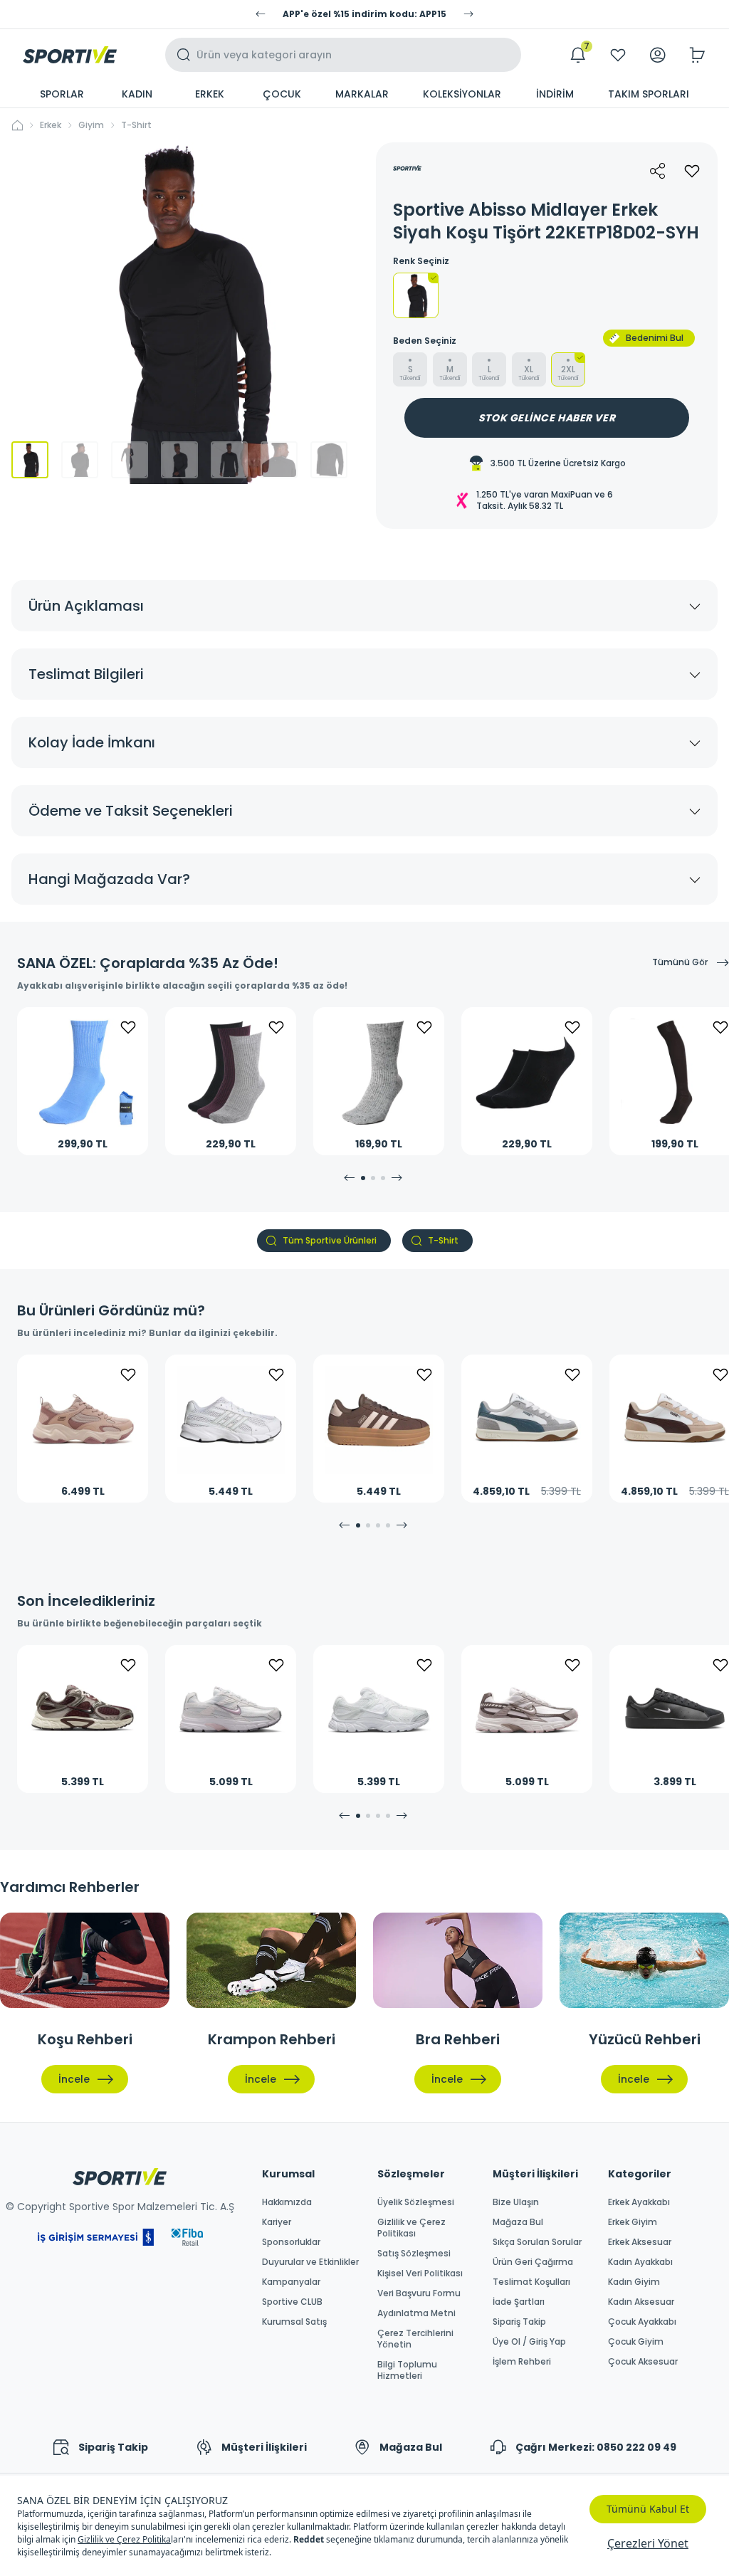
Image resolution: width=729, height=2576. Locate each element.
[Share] (658, 171)
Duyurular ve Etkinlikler (310, 2262)
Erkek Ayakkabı (639, 2202)
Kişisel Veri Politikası (420, 2273)
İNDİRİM (555, 94)
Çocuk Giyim (636, 2342)
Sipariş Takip (519, 2322)
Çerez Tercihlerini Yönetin (415, 2339)
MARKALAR (362, 94)
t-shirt (136, 125)
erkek (51, 125)
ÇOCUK (282, 94)
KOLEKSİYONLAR (462, 94)
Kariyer (277, 2222)
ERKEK (210, 94)
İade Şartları (519, 2302)
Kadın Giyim (634, 2282)
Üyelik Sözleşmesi (416, 2202)
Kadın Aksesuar (641, 2302)
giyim (91, 125)
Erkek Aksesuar (640, 2242)
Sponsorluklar (291, 2242)
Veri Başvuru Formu (419, 2293)
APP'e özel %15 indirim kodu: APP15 (364, 14)
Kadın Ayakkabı (640, 2262)
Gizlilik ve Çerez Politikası (411, 2228)
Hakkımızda (287, 2202)
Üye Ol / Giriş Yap (529, 2342)
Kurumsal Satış (294, 2322)
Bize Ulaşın (516, 2202)
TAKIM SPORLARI (649, 94)
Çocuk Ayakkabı (642, 2322)
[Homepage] (70, 55)
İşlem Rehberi (522, 2362)
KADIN (137, 94)
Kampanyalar (291, 2282)
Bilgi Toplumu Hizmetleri (407, 2370)
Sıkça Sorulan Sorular (537, 2242)
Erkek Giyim (633, 2222)
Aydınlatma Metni (416, 2313)
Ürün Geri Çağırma (533, 2262)
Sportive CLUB (292, 2302)
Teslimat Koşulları (531, 2282)
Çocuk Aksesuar (643, 2362)
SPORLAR (62, 94)
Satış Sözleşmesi (414, 2254)
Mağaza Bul (518, 2222)
